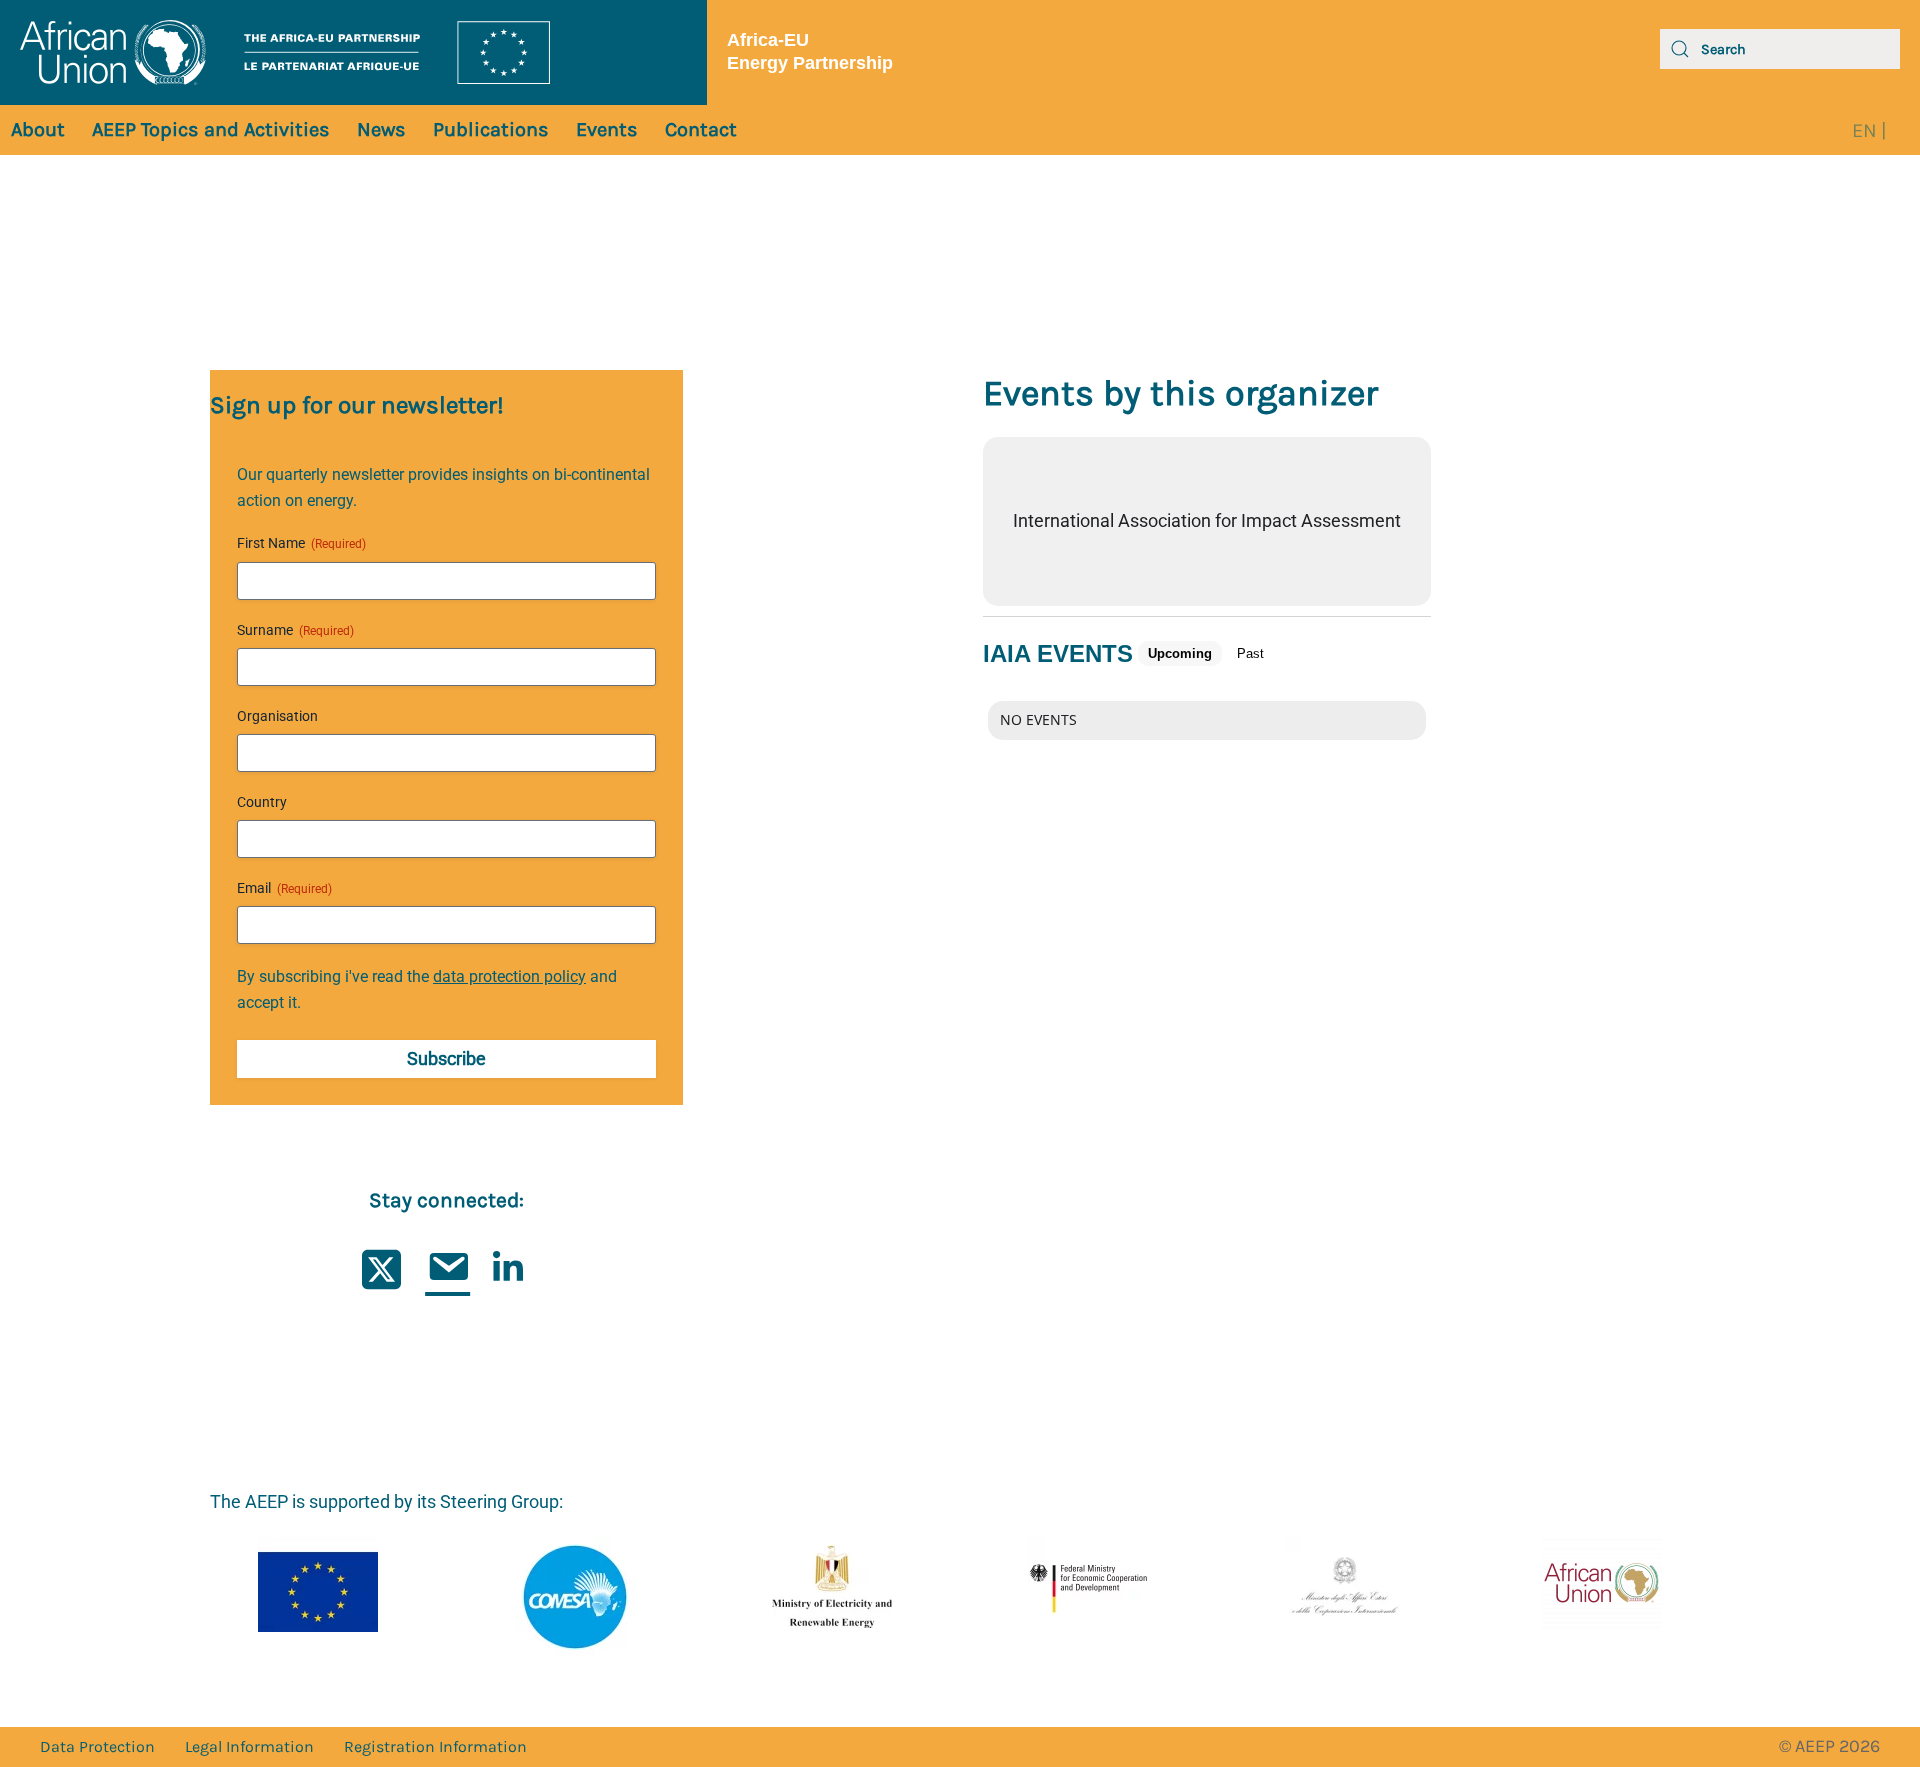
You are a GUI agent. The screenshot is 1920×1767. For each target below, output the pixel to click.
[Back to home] (353, 52)
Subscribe (446, 1058)
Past (1250, 653)
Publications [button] (491, 129)
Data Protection (97, 1746)
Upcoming (1180, 653)
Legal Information (249, 1746)
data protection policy (509, 976)
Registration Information (435, 1746)
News (381, 129)
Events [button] (607, 129)
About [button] (38, 129)
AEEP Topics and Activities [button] (211, 129)
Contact (701, 129)
